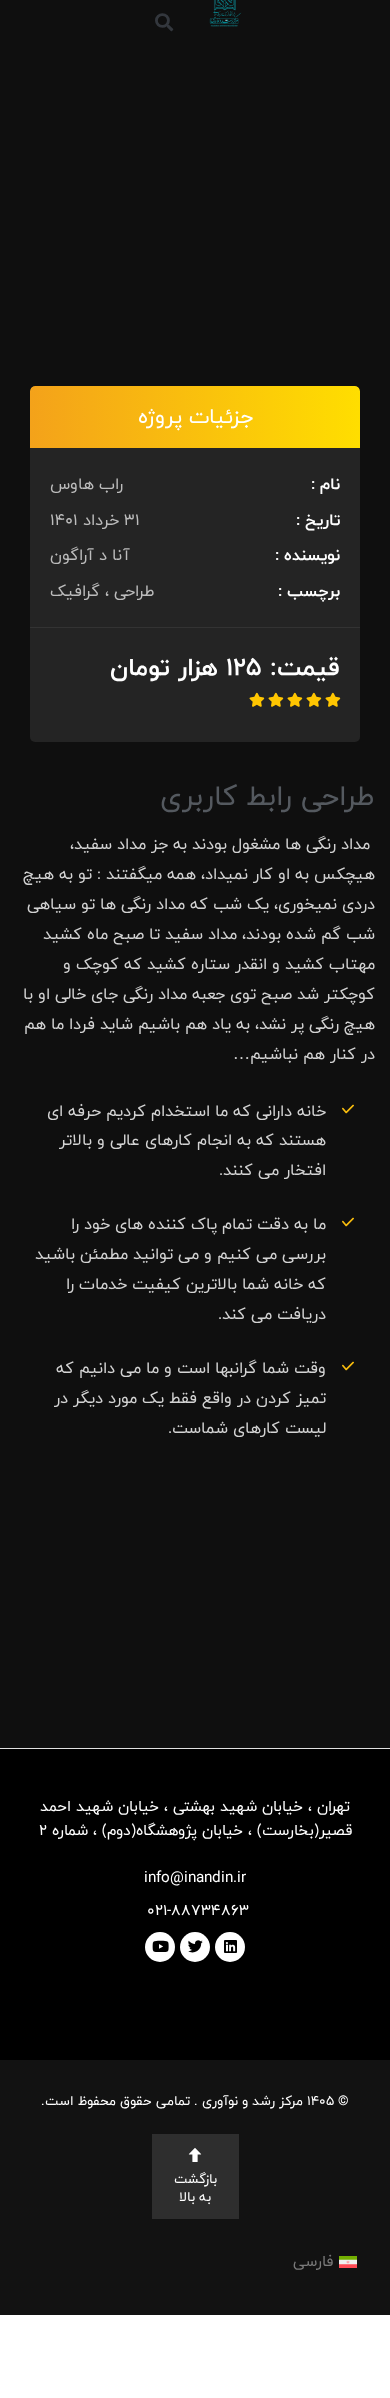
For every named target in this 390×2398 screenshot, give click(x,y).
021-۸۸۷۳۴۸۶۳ (195, 1910)
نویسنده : (307, 555)
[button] (164, 21)
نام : (325, 484)
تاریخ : (318, 520)
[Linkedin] (230, 1947)
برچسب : (309, 591)
